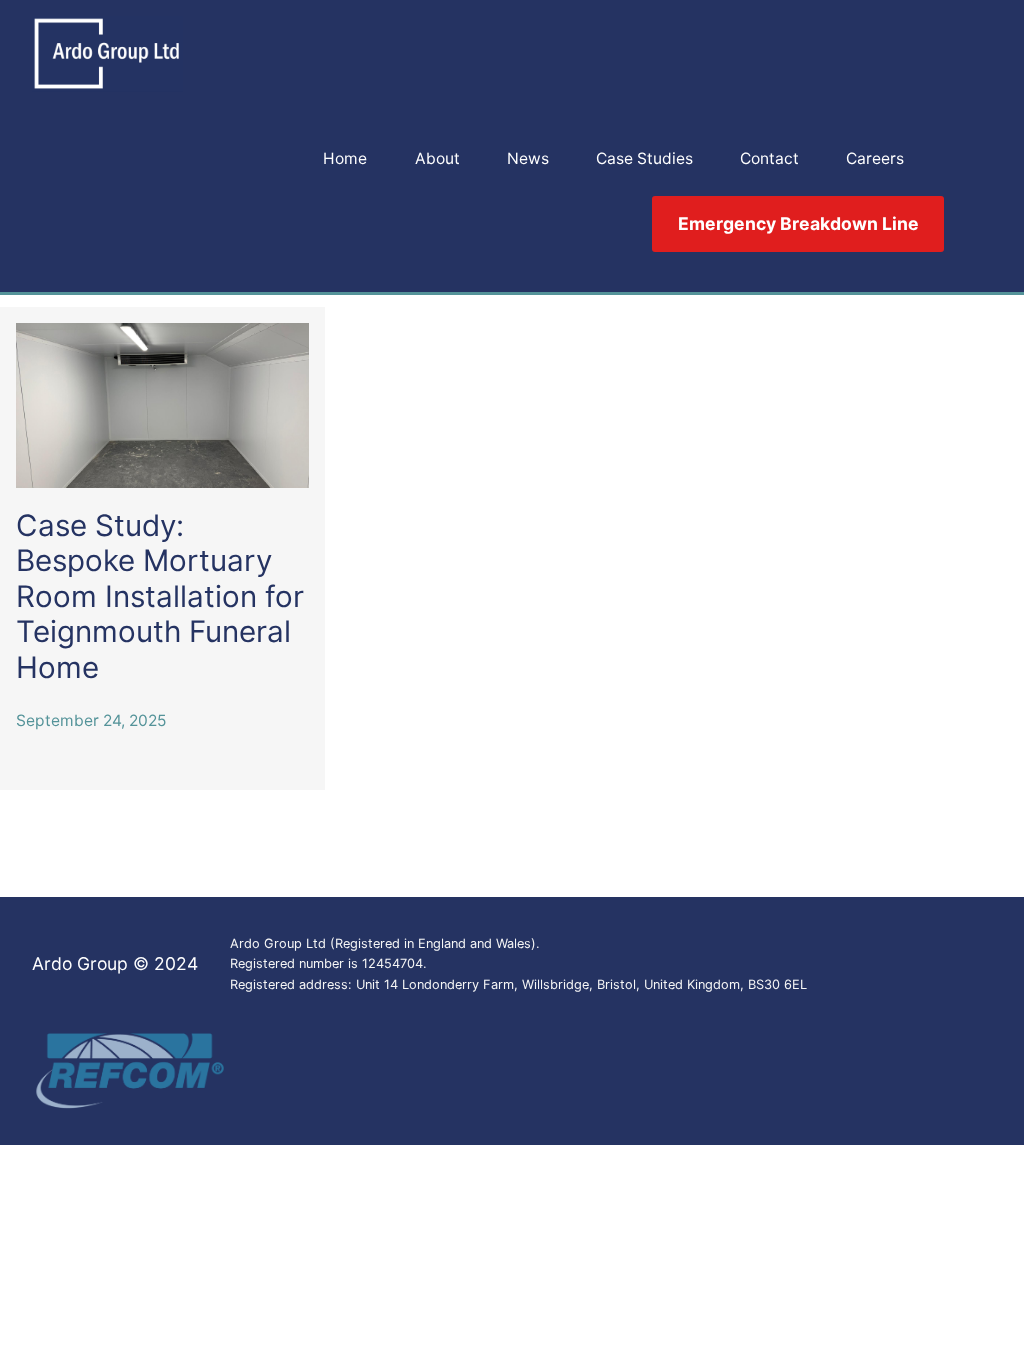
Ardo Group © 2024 (115, 963)
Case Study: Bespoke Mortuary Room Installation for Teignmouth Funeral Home (160, 596)
